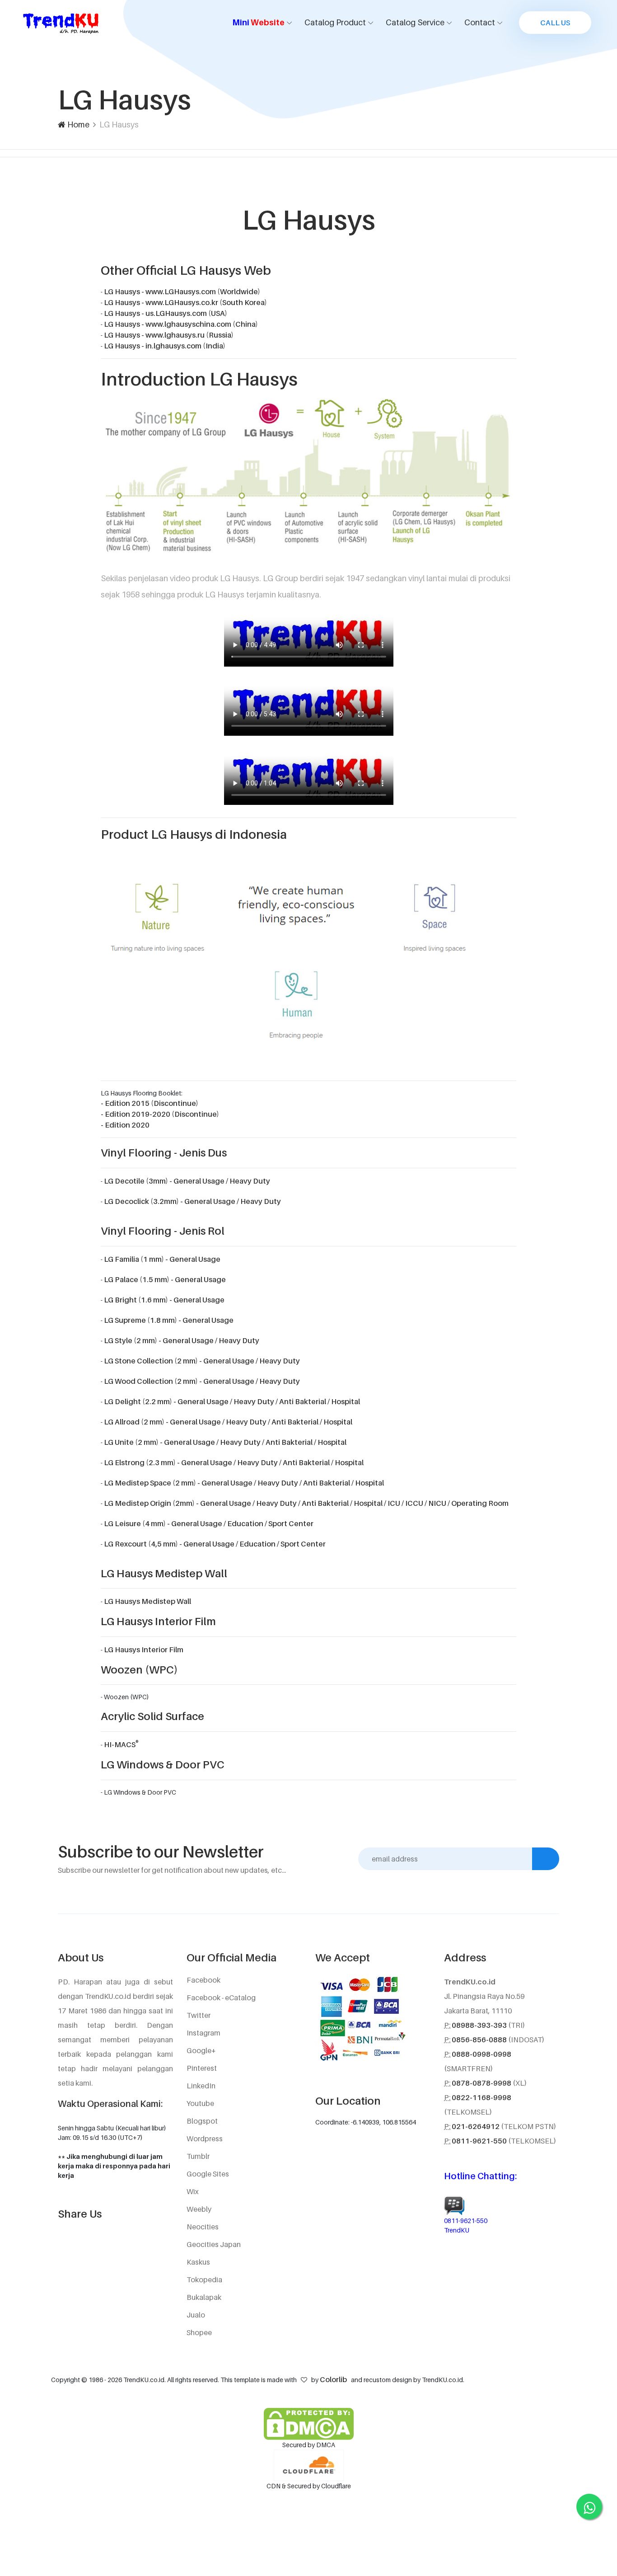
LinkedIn (201, 2086)
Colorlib (333, 2379)
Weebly (199, 2209)
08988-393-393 (479, 2025)
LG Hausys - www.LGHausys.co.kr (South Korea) (185, 302)
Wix (193, 2191)
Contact (480, 22)
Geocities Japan (214, 2244)
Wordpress (205, 2139)
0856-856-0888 (479, 2040)
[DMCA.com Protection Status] (309, 2423)
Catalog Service (415, 22)
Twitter (199, 2015)
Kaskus (198, 2262)
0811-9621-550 (479, 2141)
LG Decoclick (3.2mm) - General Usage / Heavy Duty (192, 1201)
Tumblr (198, 2156)
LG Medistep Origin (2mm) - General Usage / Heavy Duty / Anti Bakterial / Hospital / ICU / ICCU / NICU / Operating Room (306, 1503)
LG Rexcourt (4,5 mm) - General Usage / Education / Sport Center (215, 1544)
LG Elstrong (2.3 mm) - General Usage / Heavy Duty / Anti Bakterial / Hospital (234, 1462)
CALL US (555, 23)
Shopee (199, 2332)
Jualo (196, 2315)
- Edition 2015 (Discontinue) (150, 1103)
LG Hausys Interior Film (144, 1650)
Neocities (203, 2227)
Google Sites (208, 2174)
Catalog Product (335, 22)
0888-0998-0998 (481, 2054)
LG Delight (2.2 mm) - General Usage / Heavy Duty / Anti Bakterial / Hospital (232, 1401)
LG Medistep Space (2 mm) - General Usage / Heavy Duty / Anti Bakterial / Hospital (244, 1483)
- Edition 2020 (125, 1125)
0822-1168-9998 (481, 2097)
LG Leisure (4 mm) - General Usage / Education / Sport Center (209, 1523)
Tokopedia (204, 2280)
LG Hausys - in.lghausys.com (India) (165, 346)
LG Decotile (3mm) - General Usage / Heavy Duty (187, 1181)
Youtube (200, 2103)
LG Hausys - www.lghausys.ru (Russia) (169, 335)
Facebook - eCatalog (221, 1998)
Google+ (201, 2050)
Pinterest (202, 2068)
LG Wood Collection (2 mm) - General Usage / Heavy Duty (202, 1381)
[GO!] (546, 1859)
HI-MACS (121, 1744)
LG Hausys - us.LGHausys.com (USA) (166, 313)
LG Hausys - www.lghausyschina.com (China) (181, 324)
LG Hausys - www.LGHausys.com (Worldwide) (182, 291)
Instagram (203, 2033)
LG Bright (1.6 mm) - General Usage (164, 1300)
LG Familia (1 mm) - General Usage (162, 1259)
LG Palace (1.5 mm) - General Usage (165, 1279)
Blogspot (202, 2121)
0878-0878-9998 (481, 2083)
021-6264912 (476, 2126)
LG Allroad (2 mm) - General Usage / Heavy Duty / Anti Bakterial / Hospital (228, 1422)
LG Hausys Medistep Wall (147, 1601)
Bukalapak (204, 2297)
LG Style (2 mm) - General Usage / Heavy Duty (182, 1340)
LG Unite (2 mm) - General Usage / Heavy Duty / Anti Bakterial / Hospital (225, 1442)
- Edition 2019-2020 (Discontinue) (160, 1114)
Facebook (203, 1980)
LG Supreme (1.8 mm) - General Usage (169, 1320)
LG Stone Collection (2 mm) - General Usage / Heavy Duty (202, 1361)
